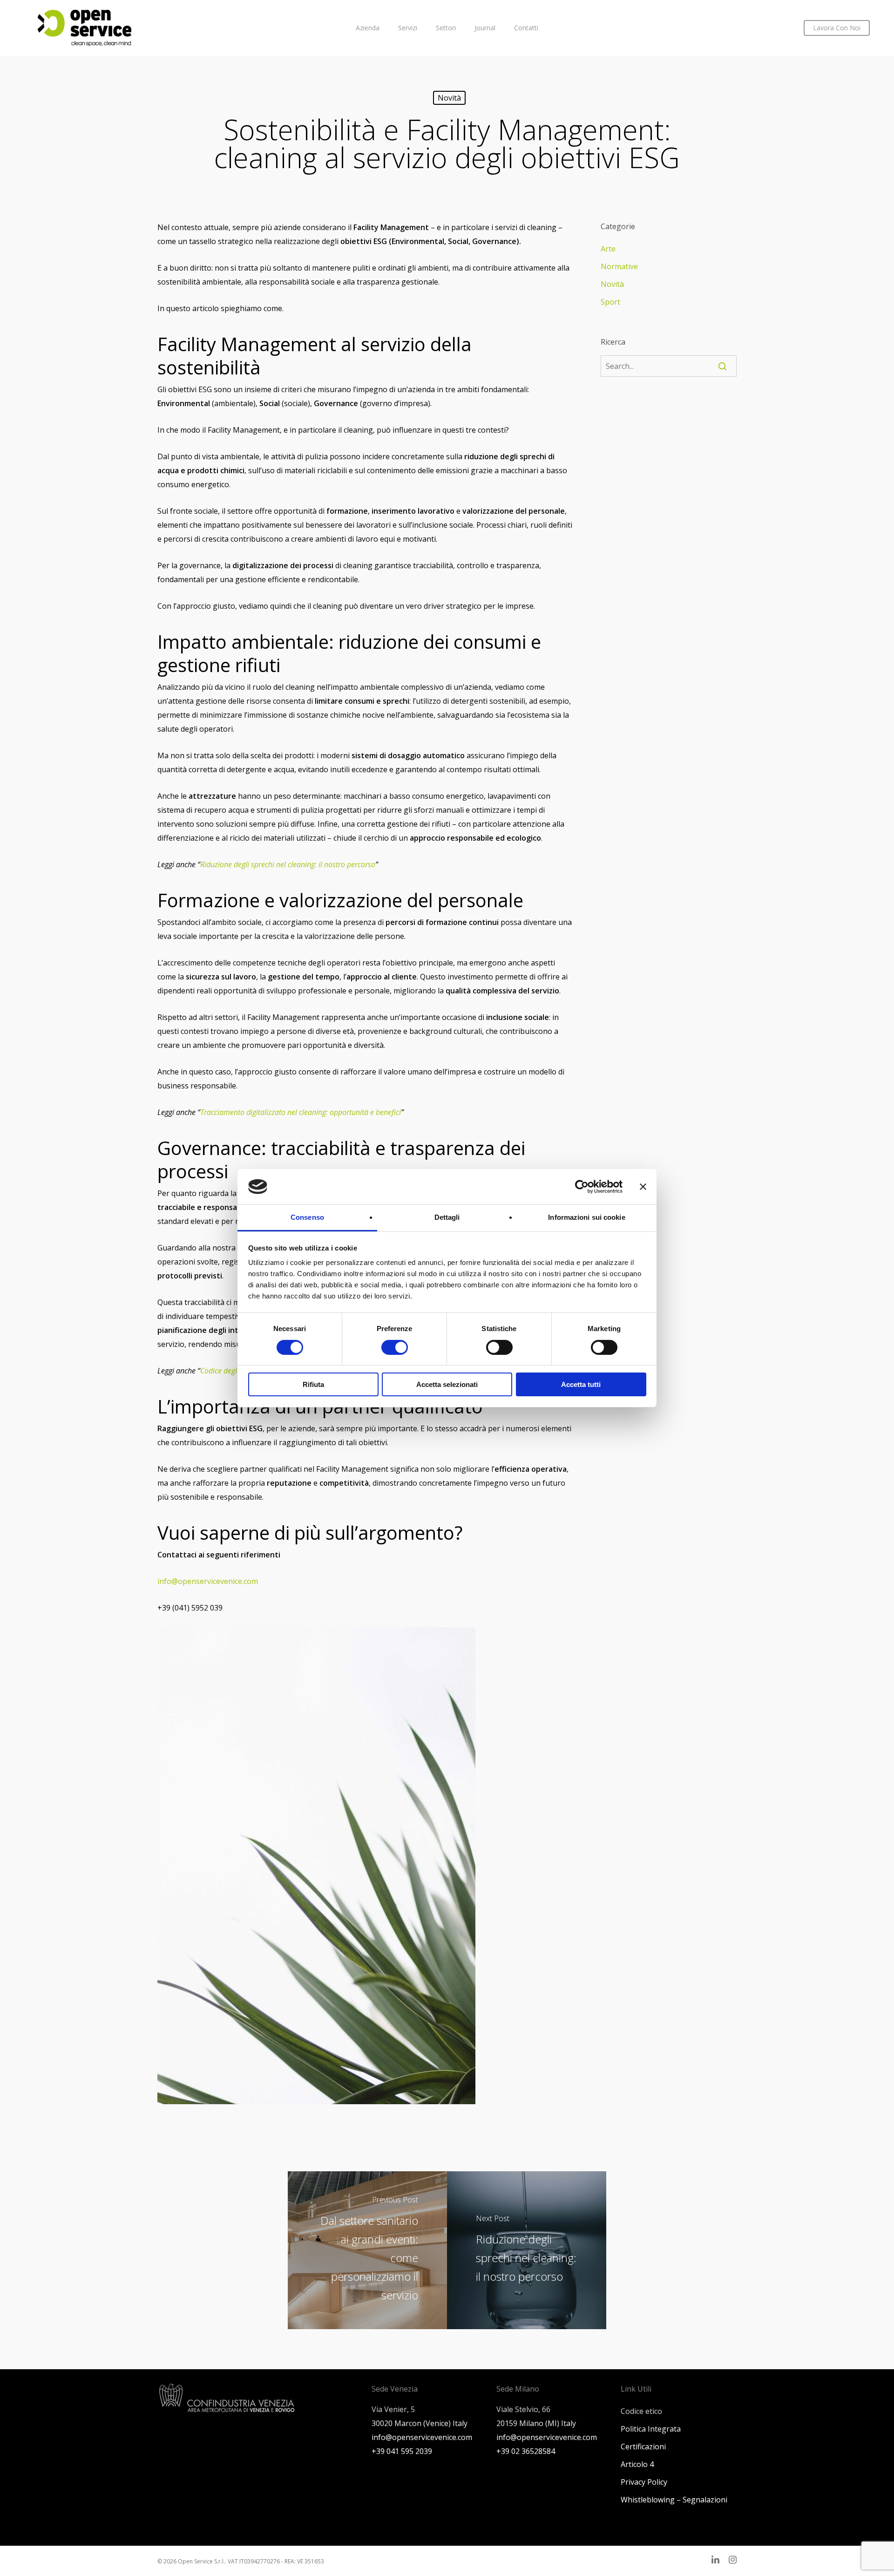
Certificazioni (643, 2447)
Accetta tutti (581, 1384)
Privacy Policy (644, 2482)
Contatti (526, 28)
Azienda (368, 28)
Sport (610, 302)
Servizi (408, 28)
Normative (619, 266)
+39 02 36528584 (526, 2451)
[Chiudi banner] (643, 1187)
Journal (485, 28)
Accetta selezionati (447, 1384)
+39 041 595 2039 (402, 2451)
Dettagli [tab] (447, 1217)
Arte (608, 249)
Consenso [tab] (307, 1217)
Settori (446, 28)
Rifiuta (313, 1384)
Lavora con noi (837, 28)
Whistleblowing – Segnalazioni (674, 2500)
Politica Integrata (651, 2429)
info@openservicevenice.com (208, 1581)
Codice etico (641, 2411)
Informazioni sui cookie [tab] (586, 1217)
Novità (449, 98)
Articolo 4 (637, 2464)
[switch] (395, 1347)
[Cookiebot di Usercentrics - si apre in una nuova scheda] (582, 1187)
